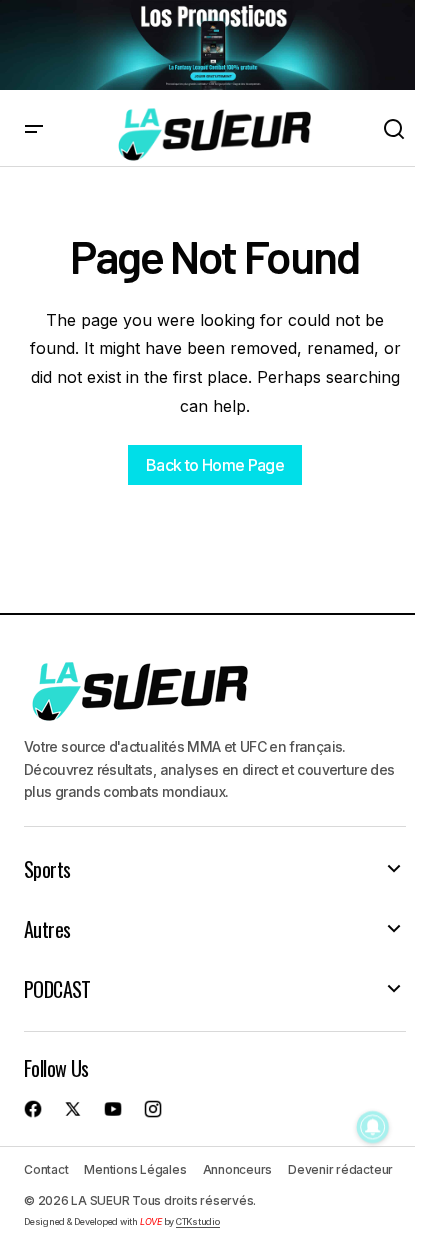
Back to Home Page (215, 465)
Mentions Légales (135, 1169)
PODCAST (57, 989)
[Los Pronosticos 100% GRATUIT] (207, 45)
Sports (47, 869)
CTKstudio (198, 1221)
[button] (34, 130)
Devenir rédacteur (340, 1169)
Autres (47, 929)
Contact (46, 1169)
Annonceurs (238, 1169)
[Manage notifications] (373, 1127)
